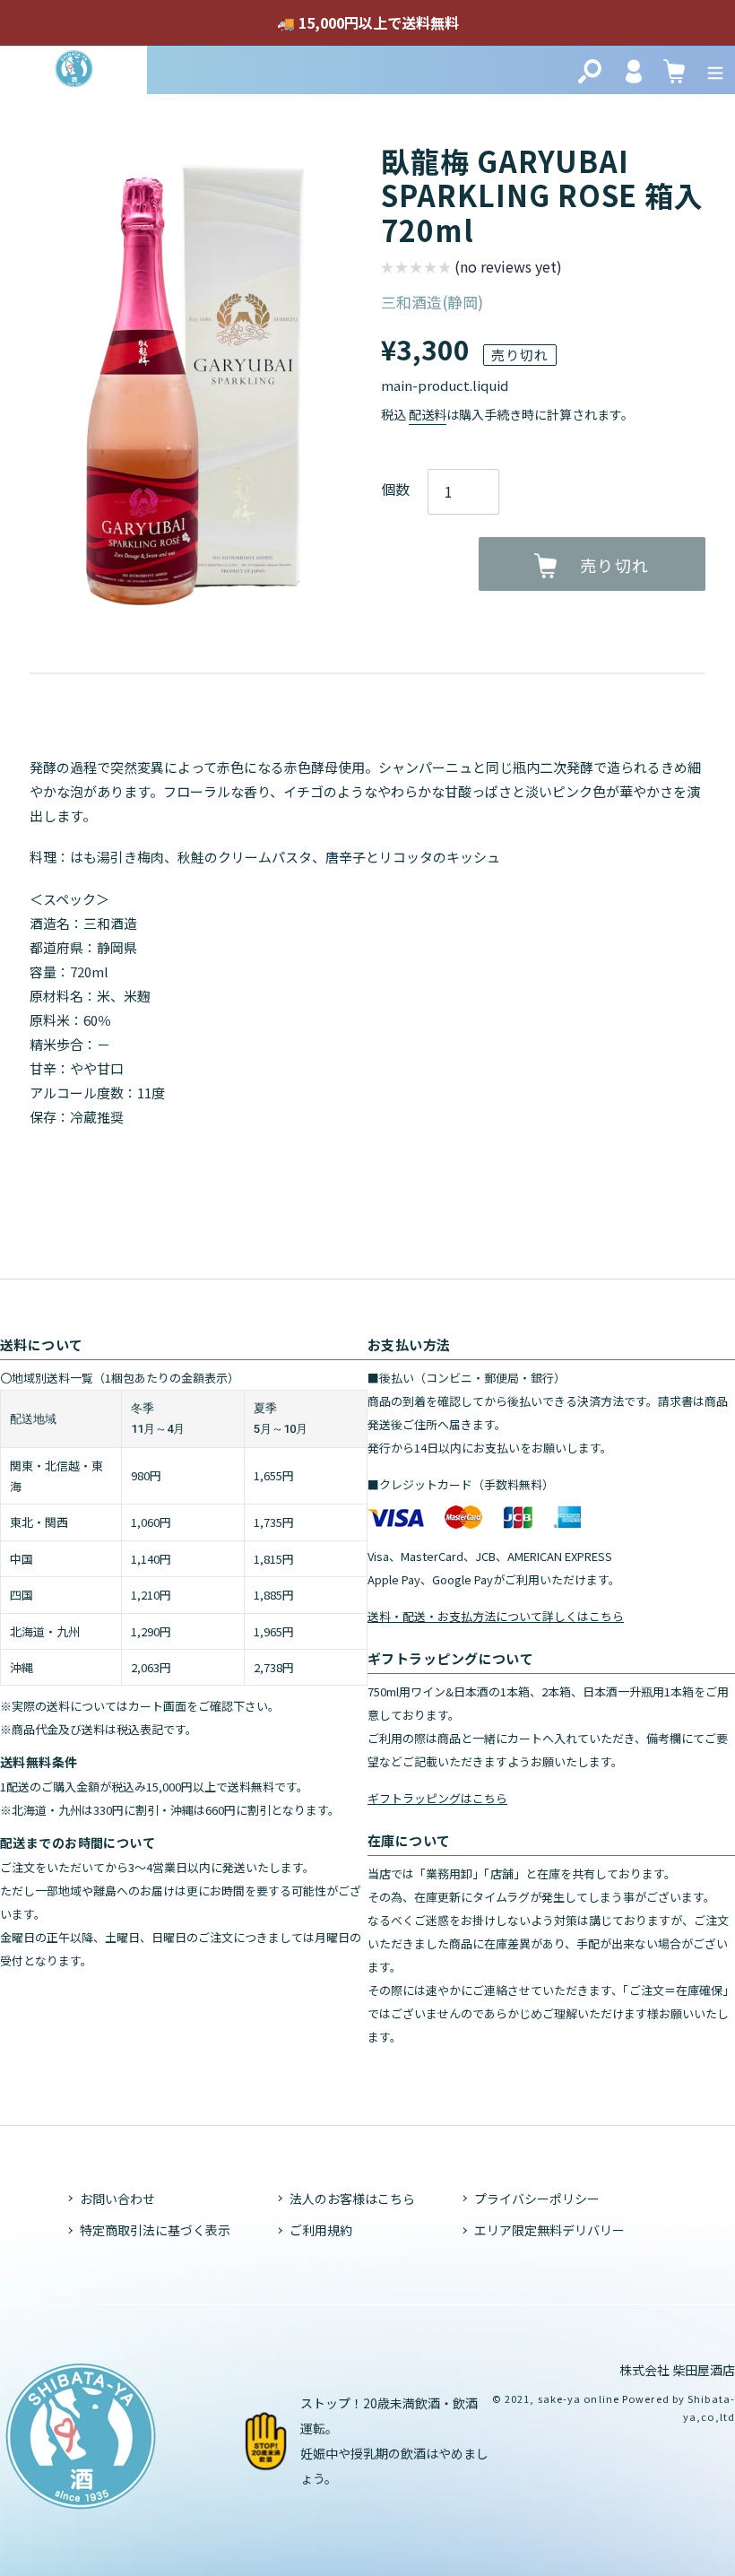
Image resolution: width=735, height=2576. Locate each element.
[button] (471, 269)
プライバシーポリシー (537, 2199)
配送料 (428, 414)
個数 (395, 489)
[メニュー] (715, 69)
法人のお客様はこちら (352, 2199)
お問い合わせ (117, 2199)
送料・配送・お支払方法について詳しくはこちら (496, 1616)
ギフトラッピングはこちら (437, 1798)
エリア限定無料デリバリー (549, 2230)
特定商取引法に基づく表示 (155, 2230)
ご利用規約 (321, 2230)
